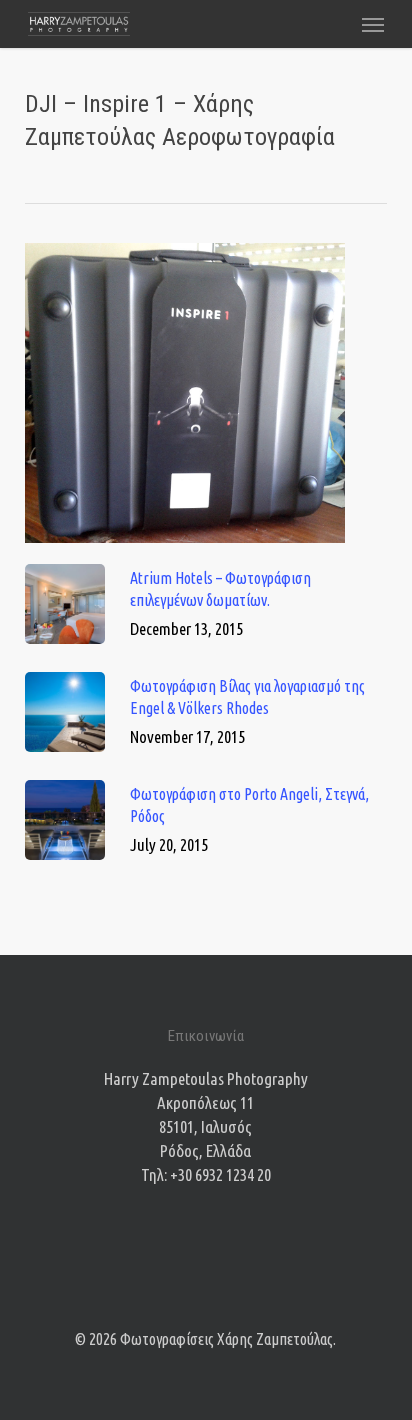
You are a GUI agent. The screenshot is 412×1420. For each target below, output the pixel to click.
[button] (373, 24)
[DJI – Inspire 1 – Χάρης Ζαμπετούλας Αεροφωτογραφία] (185, 551)
